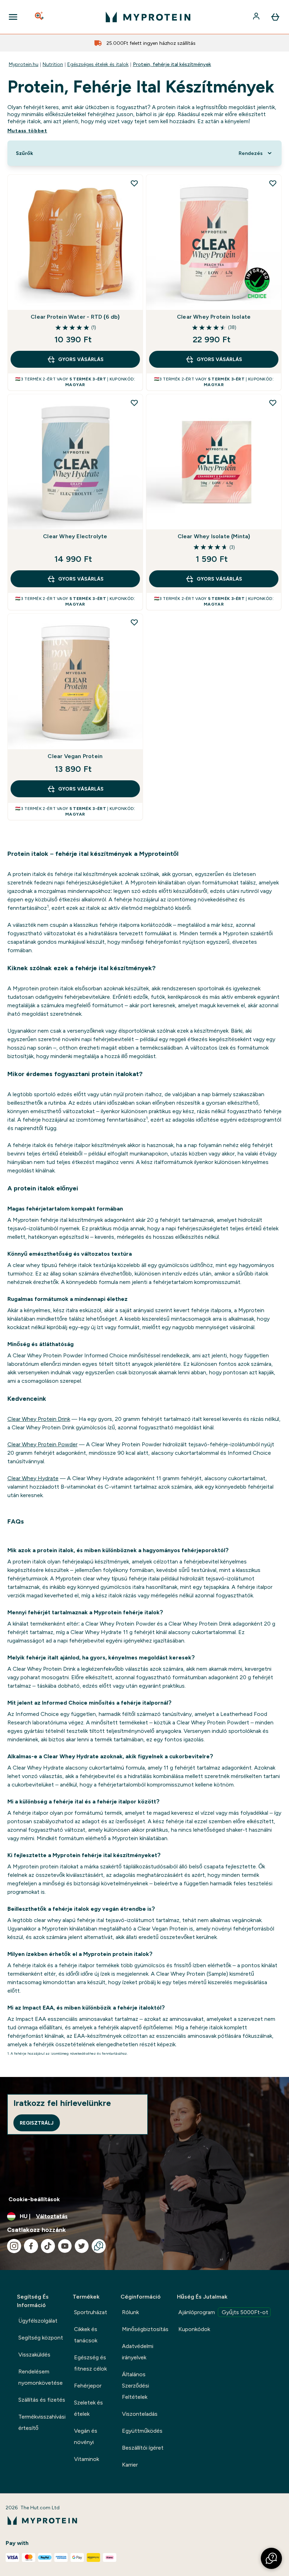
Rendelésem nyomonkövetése (41, 2377)
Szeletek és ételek (88, 2408)
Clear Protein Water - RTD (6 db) (75, 317)
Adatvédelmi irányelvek (138, 2352)
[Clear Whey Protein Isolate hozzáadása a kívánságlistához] (273, 183)
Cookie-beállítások (34, 2199)
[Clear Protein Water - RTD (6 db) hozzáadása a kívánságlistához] (134, 183)
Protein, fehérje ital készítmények (172, 64)
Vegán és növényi (86, 2436)
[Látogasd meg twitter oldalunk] (82, 2246)
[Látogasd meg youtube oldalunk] (65, 2246)
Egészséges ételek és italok (98, 64)
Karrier (130, 2465)
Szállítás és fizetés (42, 2400)
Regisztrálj (37, 2123)
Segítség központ (41, 2338)
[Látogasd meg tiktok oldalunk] (48, 2246)
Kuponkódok (194, 2329)
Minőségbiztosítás (145, 2329)
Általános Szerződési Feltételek (136, 2386)
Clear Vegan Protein (75, 756)
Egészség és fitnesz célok (90, 2363)
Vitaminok (87, 2459)
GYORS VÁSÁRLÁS (81, 359)
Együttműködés (142, 2431)
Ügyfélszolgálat (38, 2321)
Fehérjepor (88, 2386)
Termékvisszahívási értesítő (42, 2422)
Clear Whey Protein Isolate (214, 317)
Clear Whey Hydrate (33, 1478)
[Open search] (40, 17)
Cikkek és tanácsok (86, 2335)
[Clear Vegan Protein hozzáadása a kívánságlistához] (134, 622)
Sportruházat (91, 2312)
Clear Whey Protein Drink (39, 1419)
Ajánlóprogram (223, 2312)
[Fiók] (257, 17)
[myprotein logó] (148, 17)
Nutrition (53, 64)
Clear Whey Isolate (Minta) (214, 536)
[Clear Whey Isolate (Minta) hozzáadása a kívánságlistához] (273, 403)
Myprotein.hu (24, 64)
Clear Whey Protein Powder (42, 1444)
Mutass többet (27, 131)
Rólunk (130, 2312)
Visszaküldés (34, 2355)
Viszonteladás (140, 2414)
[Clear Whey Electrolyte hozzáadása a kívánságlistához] (134, 403)
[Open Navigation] (13, 17)
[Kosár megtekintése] (275, 17)
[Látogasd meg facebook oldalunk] (31, 2246)
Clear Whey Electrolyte (75, 536)
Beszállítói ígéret (143, 2448)
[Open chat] (99, 2246)
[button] (271, 2558)
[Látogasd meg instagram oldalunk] (14, 2246)
